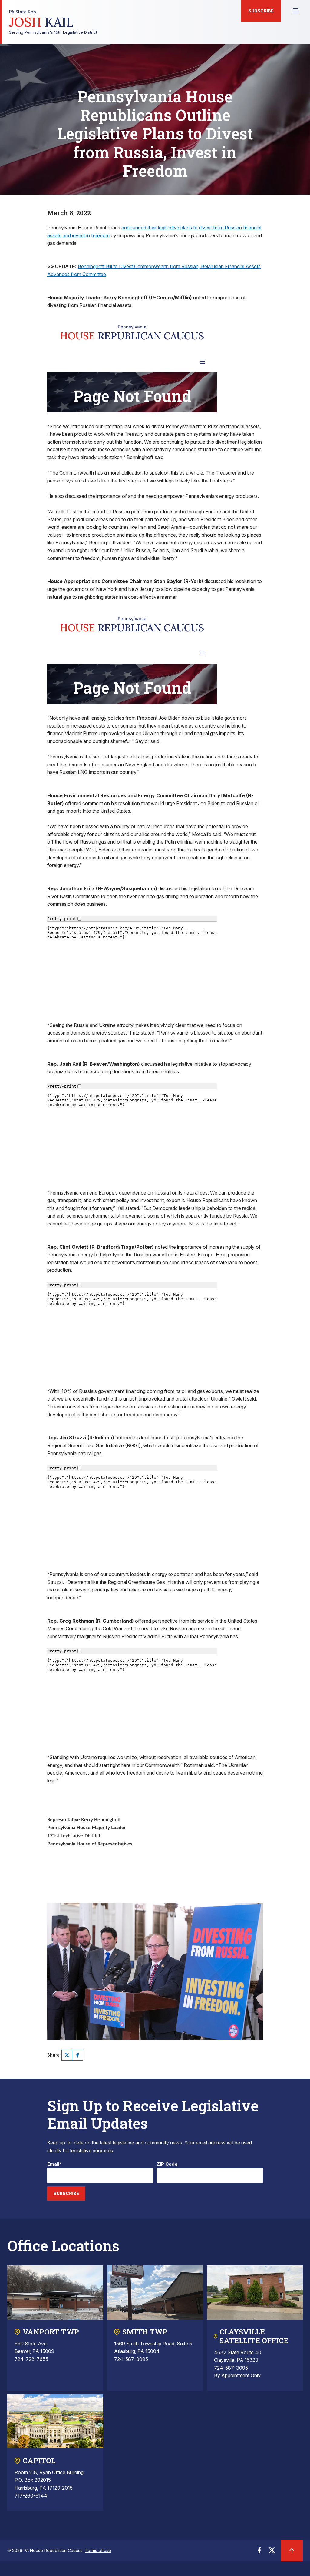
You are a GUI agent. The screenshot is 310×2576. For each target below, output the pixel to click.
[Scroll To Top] (292, 2551)
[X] (67, 2055)
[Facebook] (77, 2055)
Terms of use (98, 2550)
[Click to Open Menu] (295, 11)
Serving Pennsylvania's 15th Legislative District (53, 22)
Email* (55, 2164)
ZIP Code (167, 2164)
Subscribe (261, 11)
